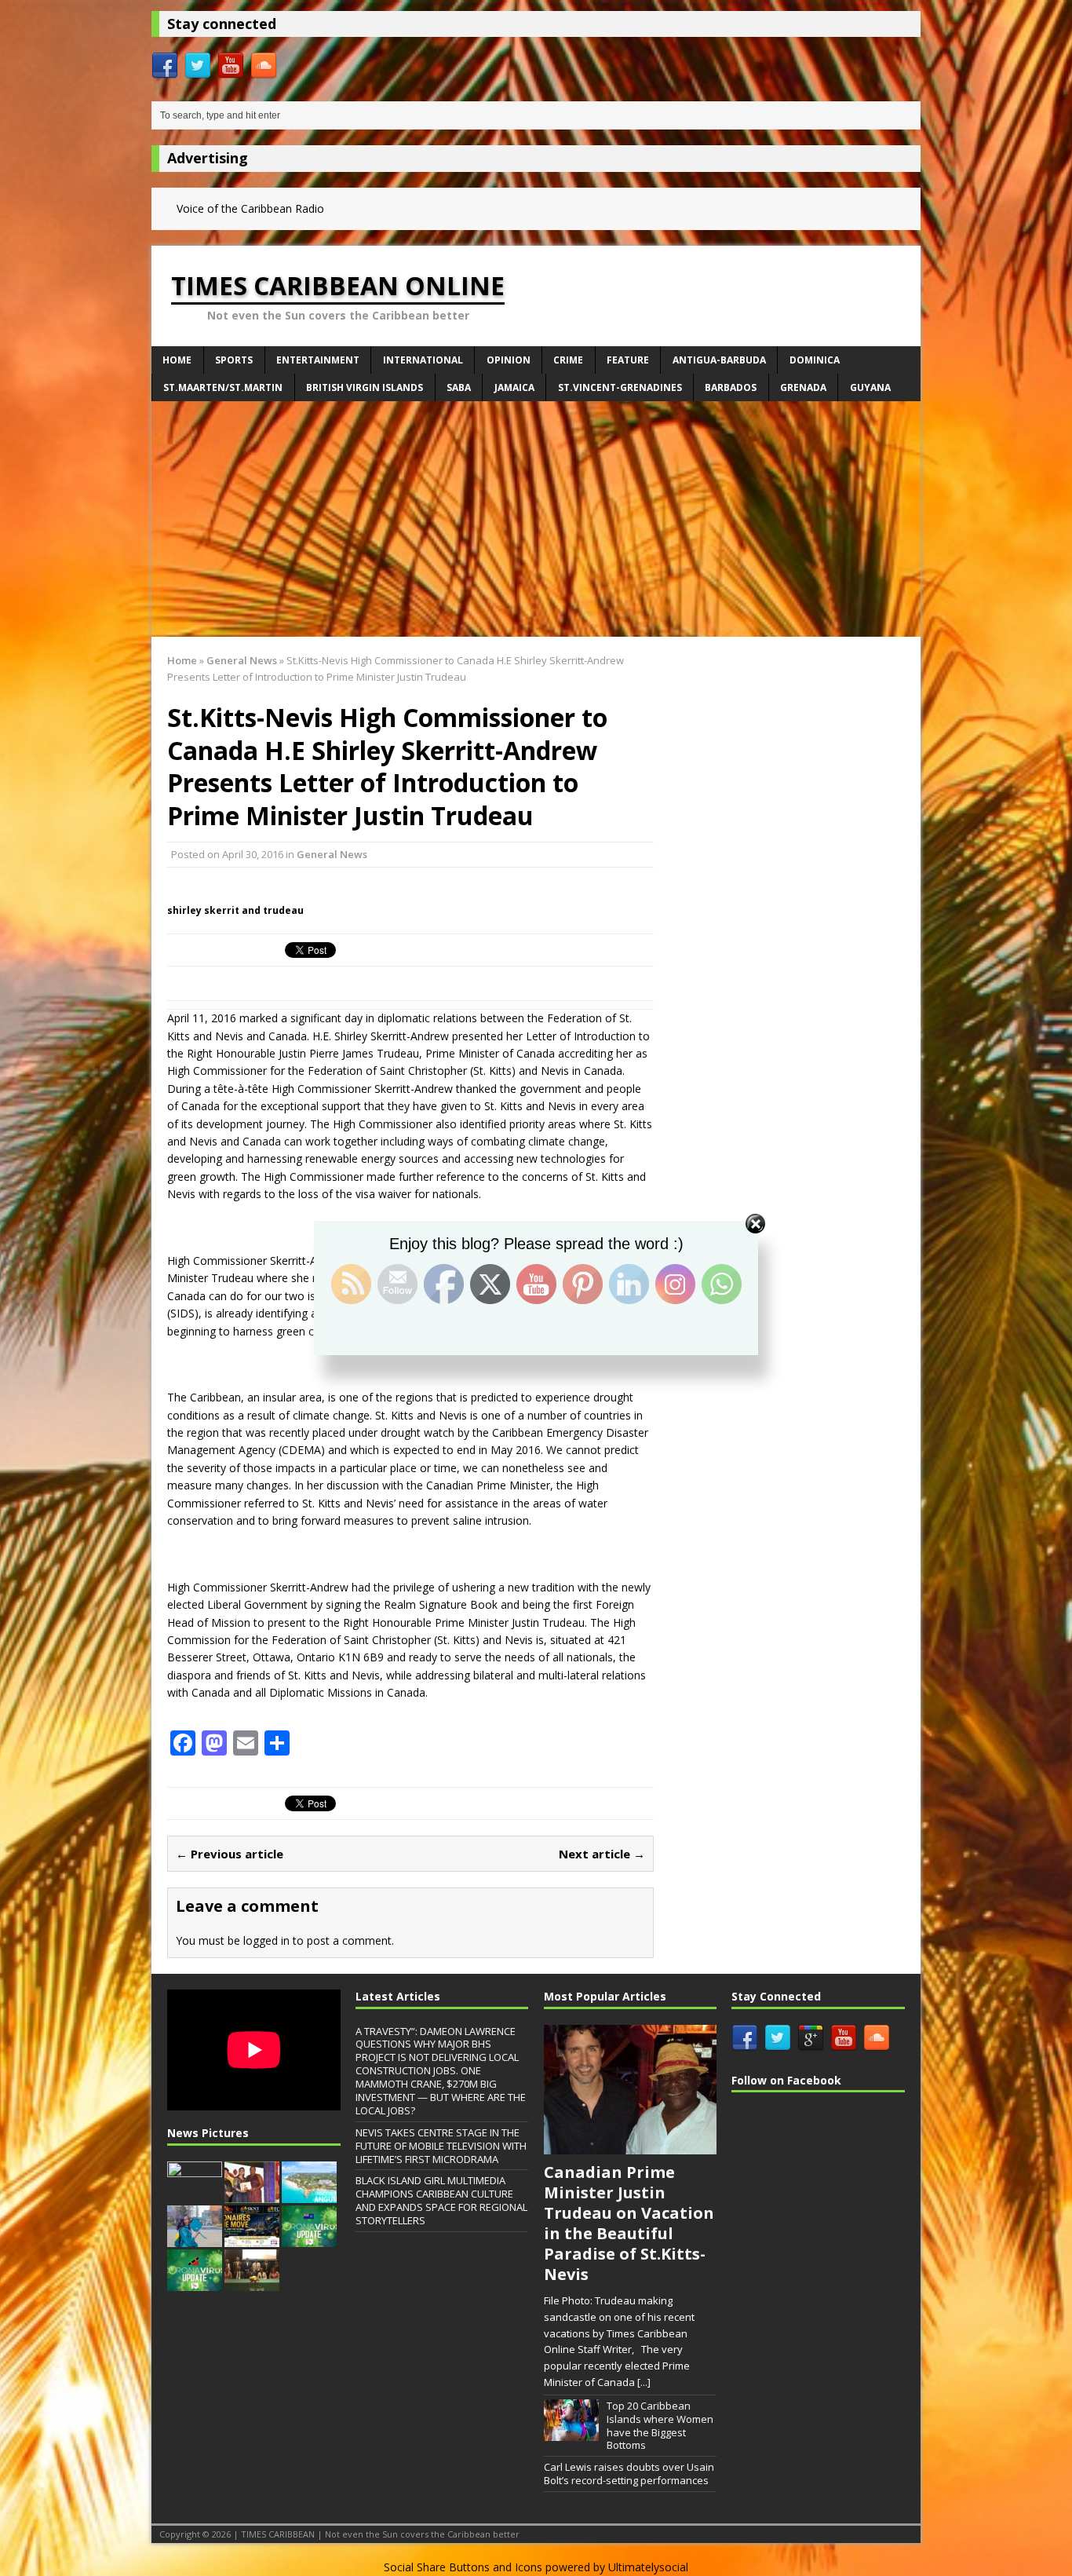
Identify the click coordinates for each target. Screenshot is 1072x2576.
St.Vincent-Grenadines (620, 387)
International (423, 360)
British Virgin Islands (365, 387)
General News (332, 854)
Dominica (815, 360)
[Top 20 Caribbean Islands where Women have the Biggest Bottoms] (571, 2432)
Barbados (731, 387)
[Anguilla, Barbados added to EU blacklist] (309, 2194)
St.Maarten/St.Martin (223, 387)
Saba (459, 387)
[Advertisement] (536, 519)
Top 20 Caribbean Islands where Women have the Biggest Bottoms (660, 2426)
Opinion (509, 360)
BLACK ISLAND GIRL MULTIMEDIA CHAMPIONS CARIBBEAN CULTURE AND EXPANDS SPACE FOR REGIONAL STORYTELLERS (441, 2200)
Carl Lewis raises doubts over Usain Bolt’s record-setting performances (629, 2474)
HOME (177, 360)
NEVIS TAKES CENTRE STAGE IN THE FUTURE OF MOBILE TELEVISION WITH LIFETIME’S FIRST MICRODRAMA (441, 2146)
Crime (568, 360)
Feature (628, 360)
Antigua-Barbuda (719, 360)
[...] (644, 2382)
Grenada (803, 387)
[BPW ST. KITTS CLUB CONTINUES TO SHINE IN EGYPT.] (252, 2194)
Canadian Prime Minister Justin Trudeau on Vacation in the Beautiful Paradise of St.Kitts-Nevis (629, 2223)
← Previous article (230, 1854)
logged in (266, 1940)
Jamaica (514, 387)
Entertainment (318, 360)
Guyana (870, 387)
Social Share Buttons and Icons (463, 2567)
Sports (234, 360)
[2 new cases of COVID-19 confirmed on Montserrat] (309, 2238)
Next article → (602, 1854)
